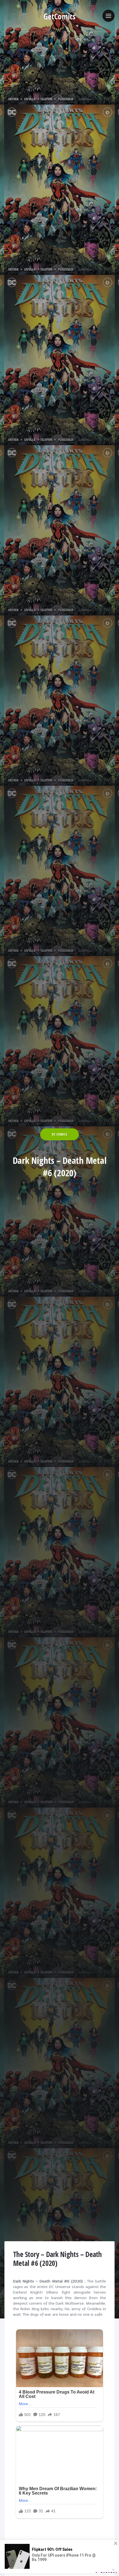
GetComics (60, 16)
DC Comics (59, 1134)
